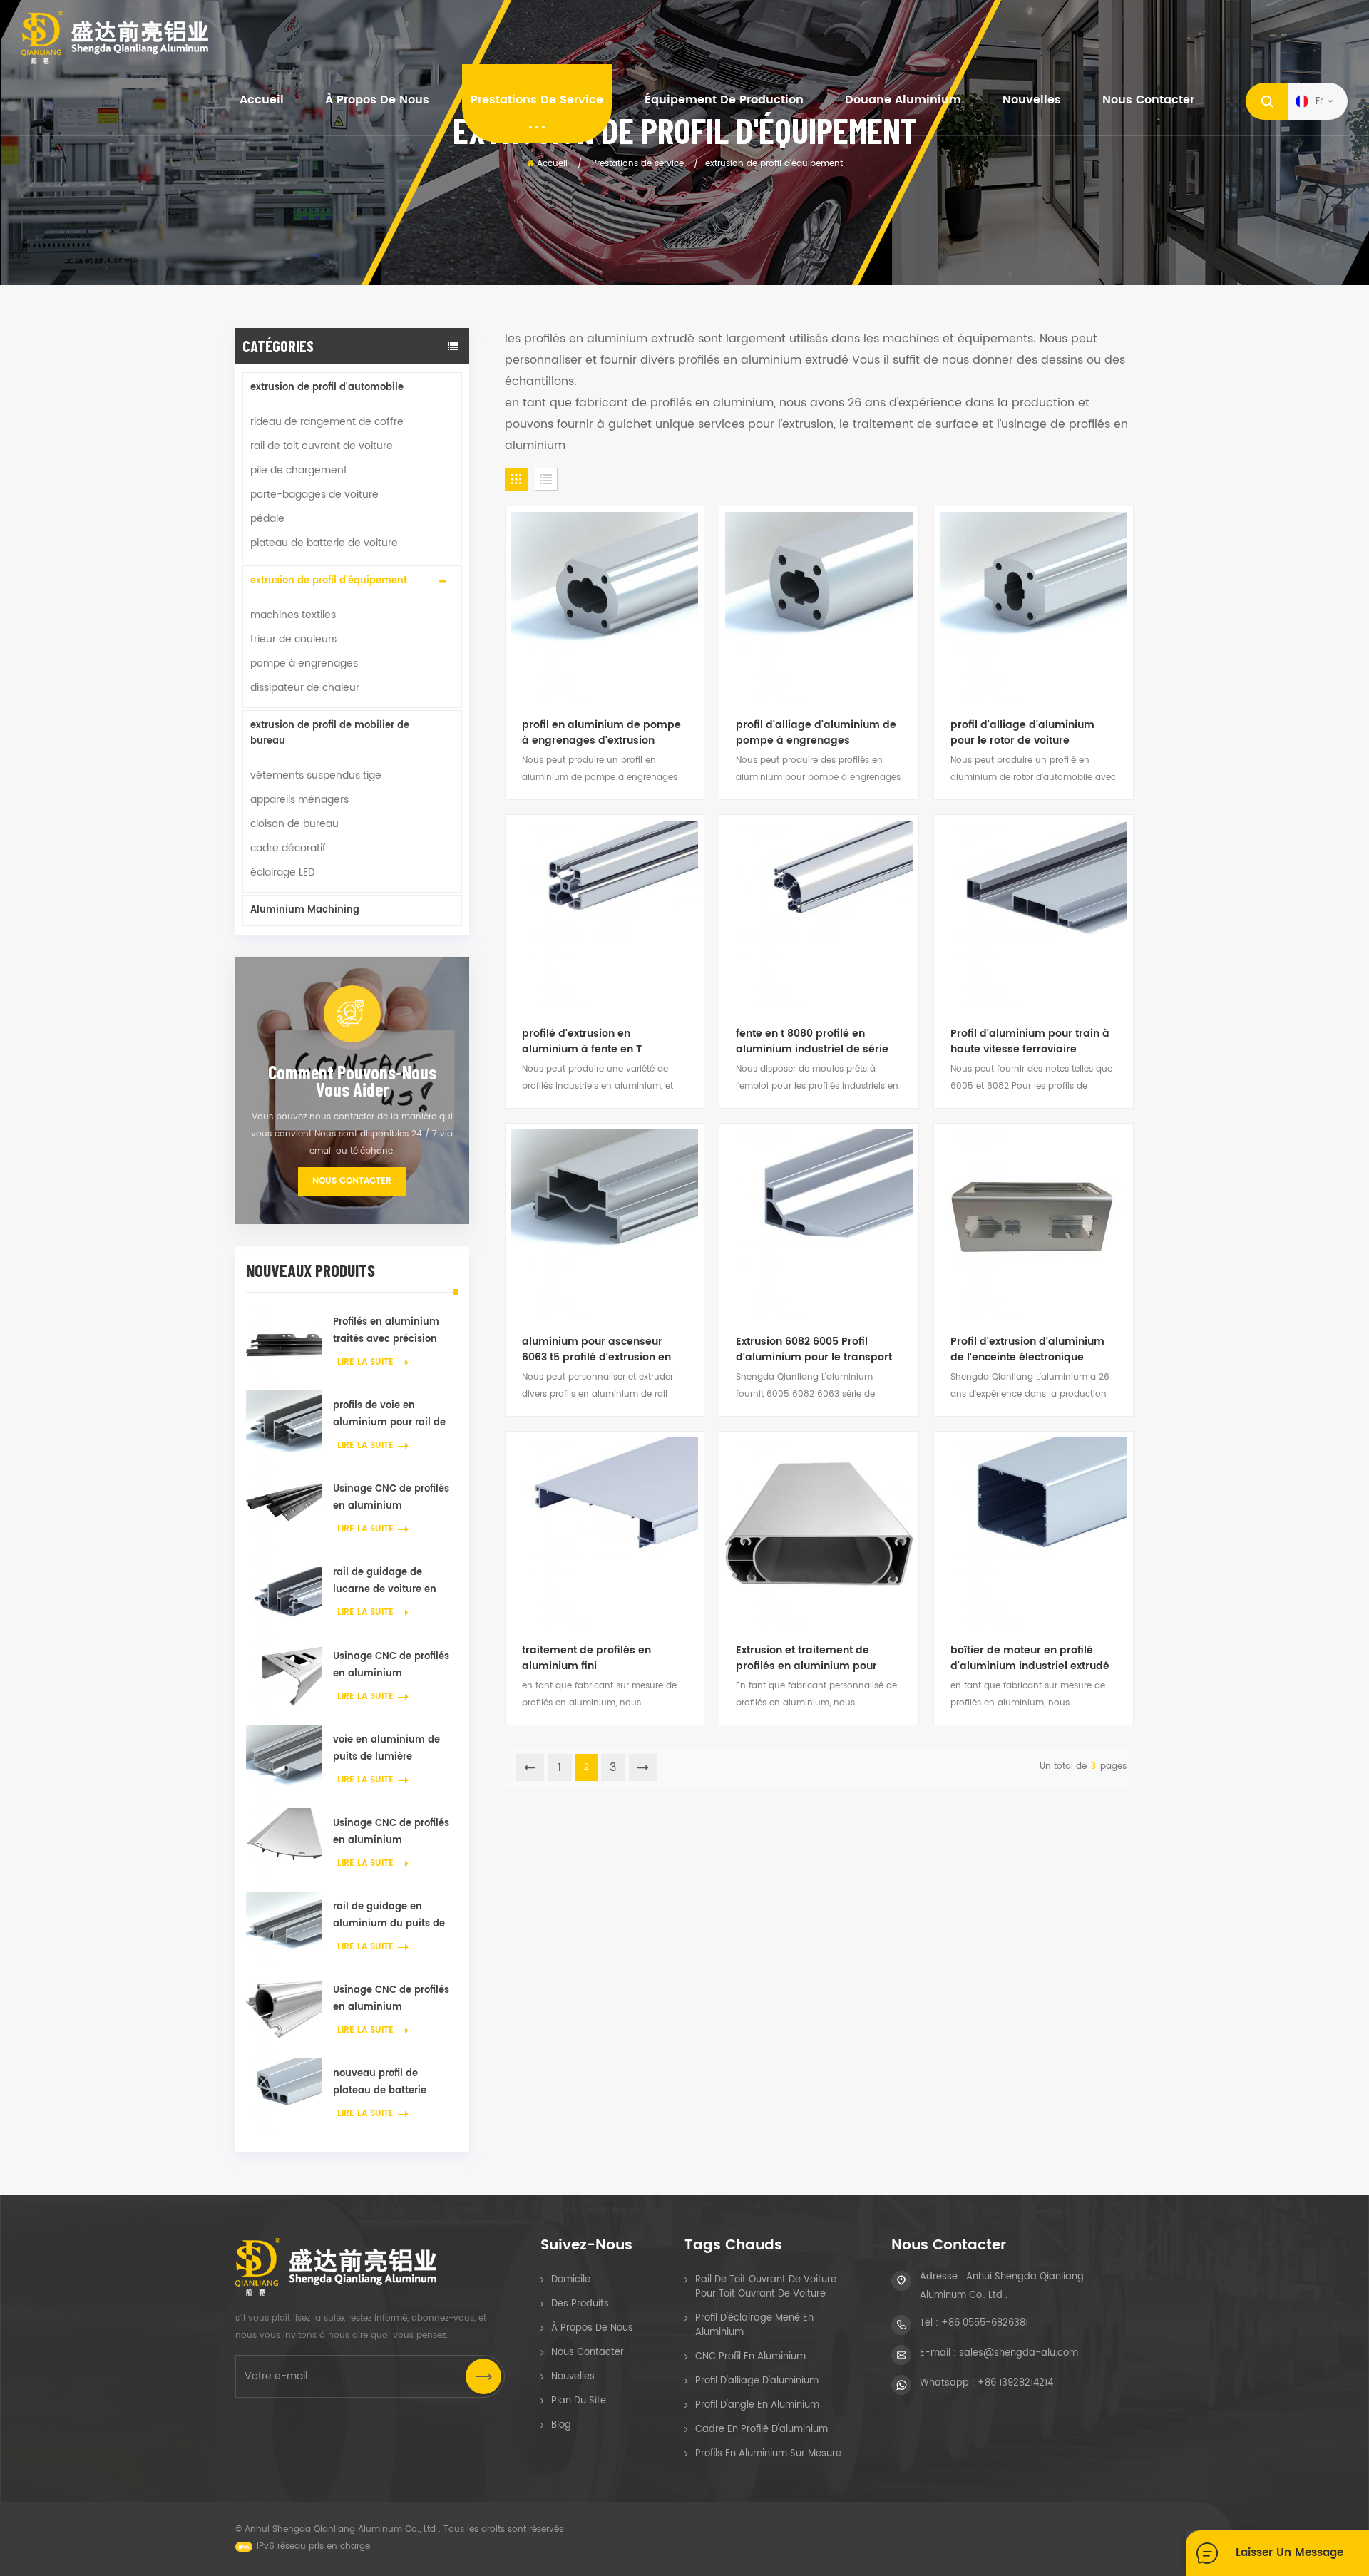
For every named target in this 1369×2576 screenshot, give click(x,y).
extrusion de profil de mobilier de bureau (330, 733)
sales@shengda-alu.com (1019, 2353)
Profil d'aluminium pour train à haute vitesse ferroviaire (1030, 1042)
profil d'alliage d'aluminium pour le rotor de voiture (1022, 733)
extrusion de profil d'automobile (327, 388)
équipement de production (724, 100)
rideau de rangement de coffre (327, 422)
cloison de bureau (294, 824)
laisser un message (1289, 2553)
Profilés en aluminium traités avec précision (386, 1331)
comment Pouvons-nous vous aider (352, 1081)
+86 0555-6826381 (985, 2323)
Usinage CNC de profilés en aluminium (391, 1498)
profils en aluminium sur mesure (768, 2454)
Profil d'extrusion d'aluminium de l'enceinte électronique (1027, 1350)
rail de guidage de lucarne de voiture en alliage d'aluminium (385, 1582)
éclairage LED (283, 872)
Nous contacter (1148, 100)
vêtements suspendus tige (316, 775)
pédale (267, 519)
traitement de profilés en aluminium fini (586, 1658)
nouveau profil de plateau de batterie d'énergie (380, 2083)
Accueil (262, 100)
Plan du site (579, 2401)
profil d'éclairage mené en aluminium (754, 2325)
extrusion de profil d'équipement (329, 581)
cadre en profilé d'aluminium (762, 2429)
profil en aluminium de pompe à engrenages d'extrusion (601, 733)
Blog (561, 2425)
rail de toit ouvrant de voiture (322, 446)
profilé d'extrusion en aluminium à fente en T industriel (582, 1042)
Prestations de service (537, 100)
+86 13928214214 (1015, 2383)
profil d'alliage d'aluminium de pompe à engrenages (816, 733)
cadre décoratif (288, 848)
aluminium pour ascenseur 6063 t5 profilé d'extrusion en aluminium (596, 1350)
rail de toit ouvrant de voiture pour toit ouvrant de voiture (766, 2287)
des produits (580, 2304)
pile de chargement (299, 470)
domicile (571, 2280)
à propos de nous (377, 100)
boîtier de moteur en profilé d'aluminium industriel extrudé (1030, 1658)
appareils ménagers (299, 800)
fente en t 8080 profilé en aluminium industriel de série (812, 1042)
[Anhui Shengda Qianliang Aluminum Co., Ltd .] (115, 37)
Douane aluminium (903, 100)
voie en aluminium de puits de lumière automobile (386, 1749)
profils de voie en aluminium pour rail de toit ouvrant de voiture (389, 1415)
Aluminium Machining (305, 910)
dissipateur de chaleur (305, 688)
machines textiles (293, 615)
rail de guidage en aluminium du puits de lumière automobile (389, 1916)
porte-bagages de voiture (314, 494)
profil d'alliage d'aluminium (757, 2381)
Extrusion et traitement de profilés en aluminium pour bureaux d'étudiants (806, 1658)
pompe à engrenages (304, 663)
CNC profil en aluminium (750, 2357)
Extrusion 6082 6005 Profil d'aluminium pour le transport (814, 1350)
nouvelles (1032, 100)
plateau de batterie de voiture (324, 543)
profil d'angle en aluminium (757, 2405)
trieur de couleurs (293, 639)
